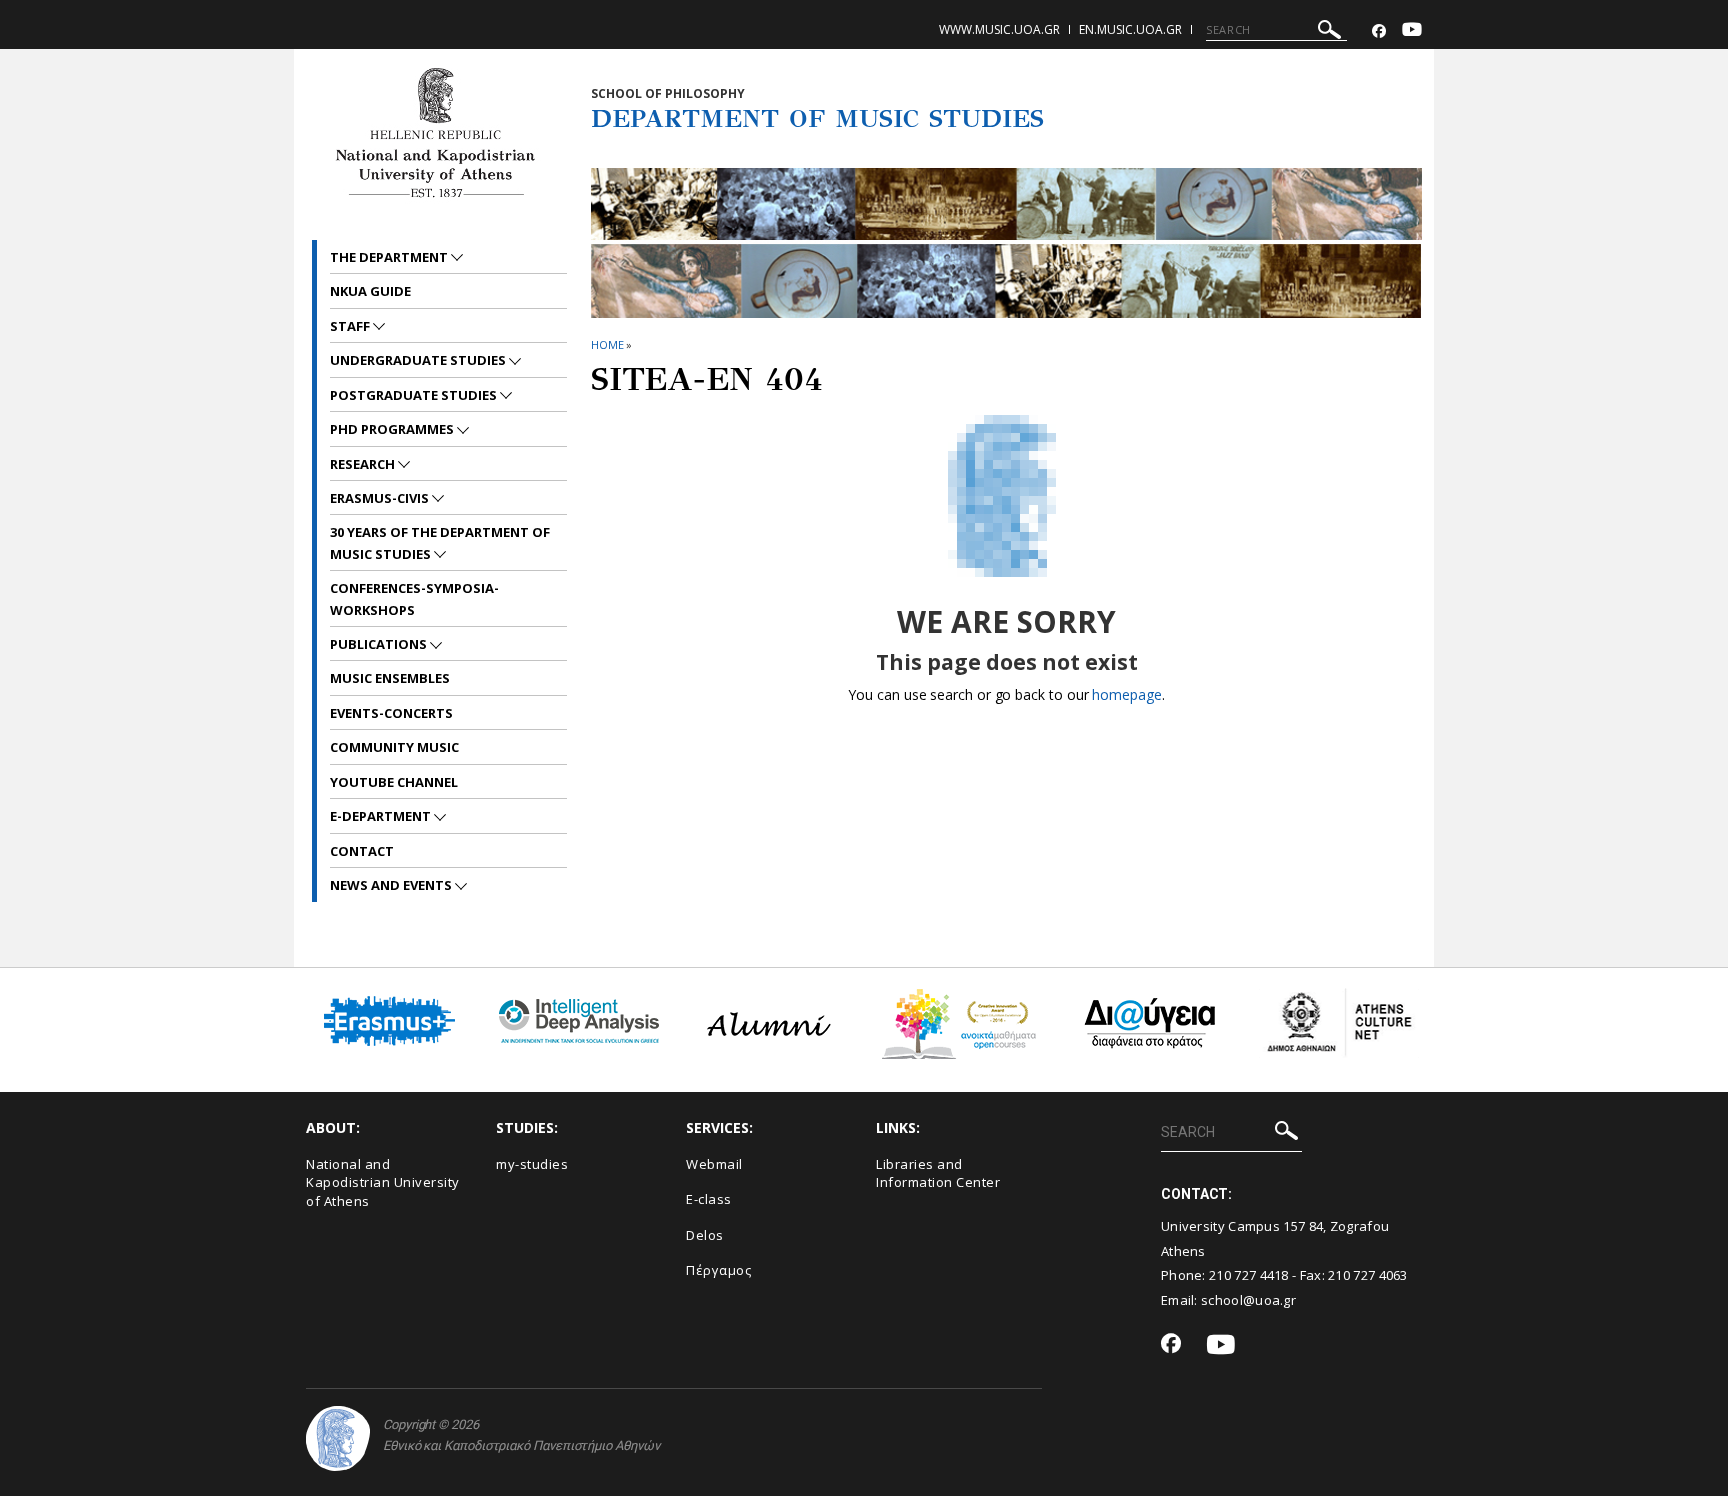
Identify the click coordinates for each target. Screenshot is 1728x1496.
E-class (709, 1199)
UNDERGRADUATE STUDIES (419, 360)
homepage (1126, 694)
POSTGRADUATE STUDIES (415, 395)
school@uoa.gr (1248, 1300)
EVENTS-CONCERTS (391, 713)
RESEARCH (364, 464)
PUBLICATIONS (380, 644)
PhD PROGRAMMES (393, 429)
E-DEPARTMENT (382, 816)
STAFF (351, 326)
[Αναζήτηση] (1329, 32)
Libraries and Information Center (938, 1173)
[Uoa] (338, 1438)
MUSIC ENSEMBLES (390, 678)
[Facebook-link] (1379, 31)
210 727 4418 (1249, 1275)
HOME (607, 344)
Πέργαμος (718, 1270)
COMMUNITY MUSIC (394, 747)
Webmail (714, 1164)
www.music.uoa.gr (999, 29)
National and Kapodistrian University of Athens (383, 1182)
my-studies (532, 1164)
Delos (705, 1235)
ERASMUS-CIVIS (381, 498)
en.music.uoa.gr (1130, 29)
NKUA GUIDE (370, 291)
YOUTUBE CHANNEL (394, 782)
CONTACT (362, 851)
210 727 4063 (1368, 1275)
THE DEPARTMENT (390, 257)
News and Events (392, 885)
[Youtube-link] (1412, 31)
